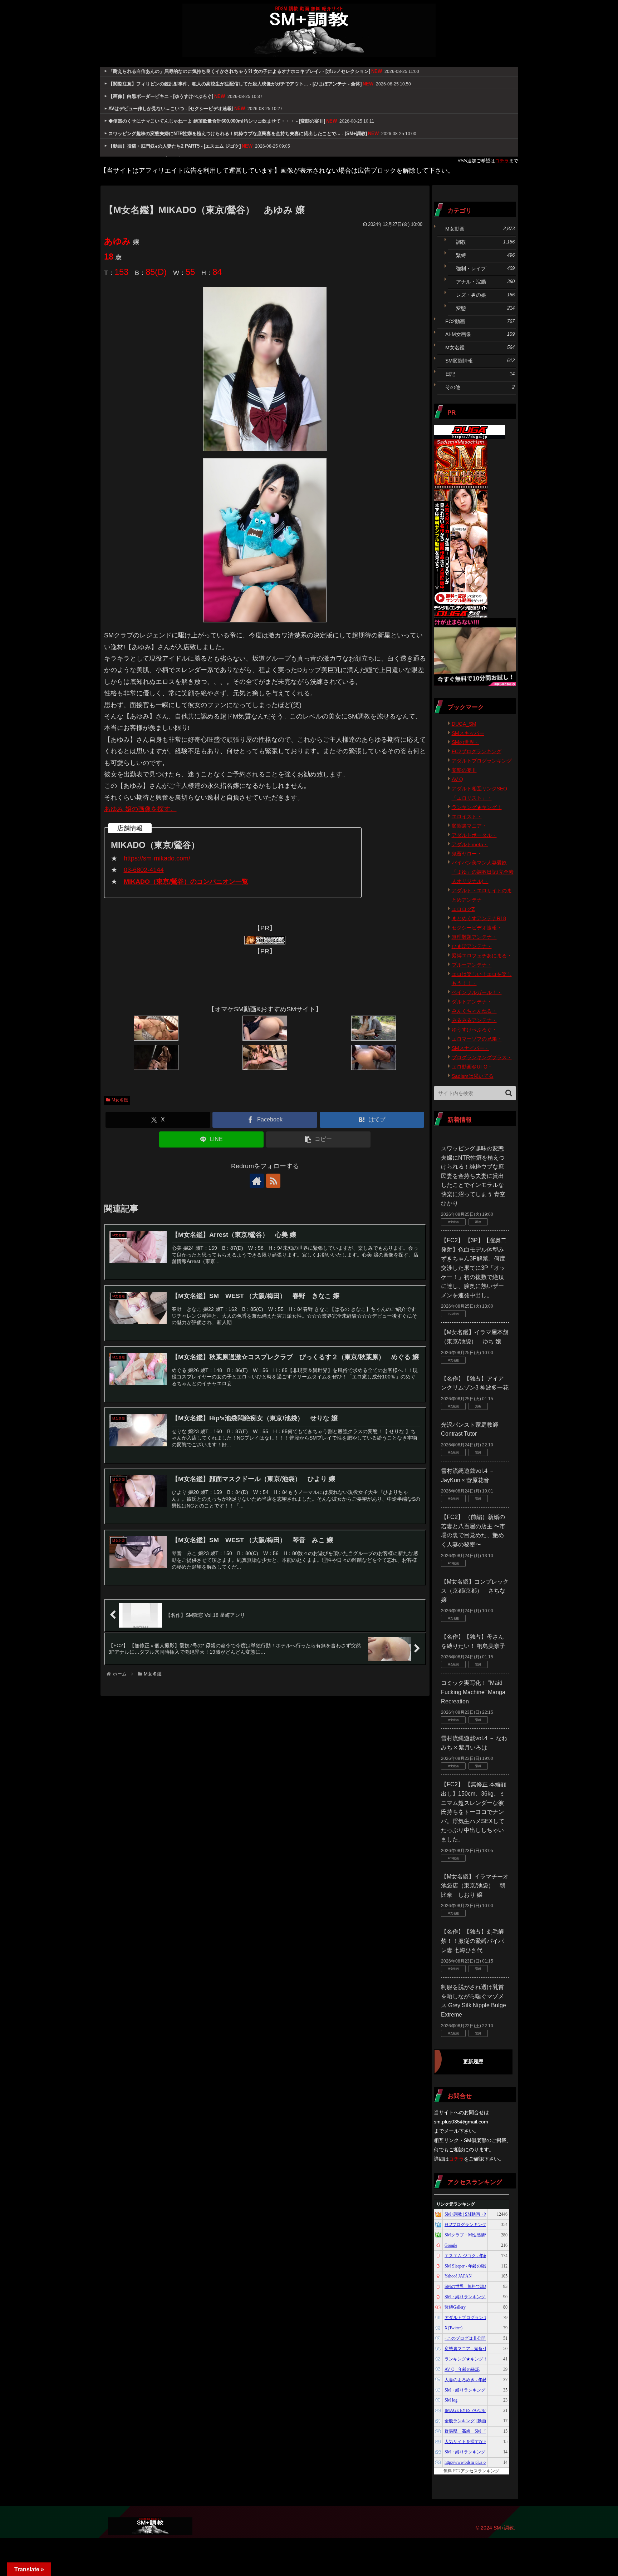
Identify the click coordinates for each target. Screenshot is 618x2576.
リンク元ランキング (456, 2204)
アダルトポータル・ (474, 835)
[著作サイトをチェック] (257, 1181)
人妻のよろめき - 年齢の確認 (472, 2380)
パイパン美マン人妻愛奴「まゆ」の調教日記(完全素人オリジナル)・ (483, 872)
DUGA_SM (464, 724)
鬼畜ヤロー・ (467, 854)
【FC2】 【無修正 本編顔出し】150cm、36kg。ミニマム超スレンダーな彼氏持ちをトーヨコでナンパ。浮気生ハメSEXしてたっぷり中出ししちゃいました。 (474, 1812)
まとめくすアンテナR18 (479, 918)
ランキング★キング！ (477, 807)
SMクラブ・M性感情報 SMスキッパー (481, 2235)
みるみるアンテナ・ (474, 1020)
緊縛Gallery (455, 2307)
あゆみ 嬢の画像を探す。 (140, 809)
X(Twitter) (453, 2328)
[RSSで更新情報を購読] (273, 1181)
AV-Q (457, 779)
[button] (318, 1139)
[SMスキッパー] (265, 940)
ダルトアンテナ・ (472, 1002)
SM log (451, 2400)
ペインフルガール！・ (477, 992)
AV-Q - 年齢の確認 (462, 2369)
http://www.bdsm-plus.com (468, 2462)
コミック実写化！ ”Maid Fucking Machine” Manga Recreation (473, 1692)
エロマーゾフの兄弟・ (477, 1039)
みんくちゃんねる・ (474, 1011)
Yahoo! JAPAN (458, 2276)
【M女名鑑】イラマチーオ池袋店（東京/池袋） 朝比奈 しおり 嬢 (475, 1886)
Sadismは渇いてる (473, 1076)
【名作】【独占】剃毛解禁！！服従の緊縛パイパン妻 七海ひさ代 (472, 1941)
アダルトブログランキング (482, 761)
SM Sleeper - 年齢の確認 (467, 2266)
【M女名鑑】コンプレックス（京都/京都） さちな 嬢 (475, 1591)
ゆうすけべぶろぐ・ (474, 1030)
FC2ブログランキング (477, 751)
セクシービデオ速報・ (477, 928)
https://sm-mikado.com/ (157, 858)
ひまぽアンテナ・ (472, 946)
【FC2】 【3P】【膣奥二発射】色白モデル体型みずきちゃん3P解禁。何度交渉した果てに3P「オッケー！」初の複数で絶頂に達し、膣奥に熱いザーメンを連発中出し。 (474, 1268)
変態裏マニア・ (469, 826)
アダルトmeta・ (470, 844)
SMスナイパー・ (470, 1048)
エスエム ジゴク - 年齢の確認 (473, 2256)
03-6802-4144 (144, 870)
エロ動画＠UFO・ (472, 1067)
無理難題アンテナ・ (474, 937)
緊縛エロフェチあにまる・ (482, 956)
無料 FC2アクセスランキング (471, 2471)
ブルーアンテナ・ (472, 965)
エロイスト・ (467, 816)
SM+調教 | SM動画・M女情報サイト (479, 2214)
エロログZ (463, 909)
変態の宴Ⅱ (464, 770)
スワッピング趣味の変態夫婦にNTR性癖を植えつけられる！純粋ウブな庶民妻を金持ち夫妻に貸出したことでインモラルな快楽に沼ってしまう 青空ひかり (473, 1176)
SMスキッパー (468, 733)
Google (451, 2245)
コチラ (502, 161)
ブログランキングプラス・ (482, 1057)
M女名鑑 (120, 1100)
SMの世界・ (465, 742)
